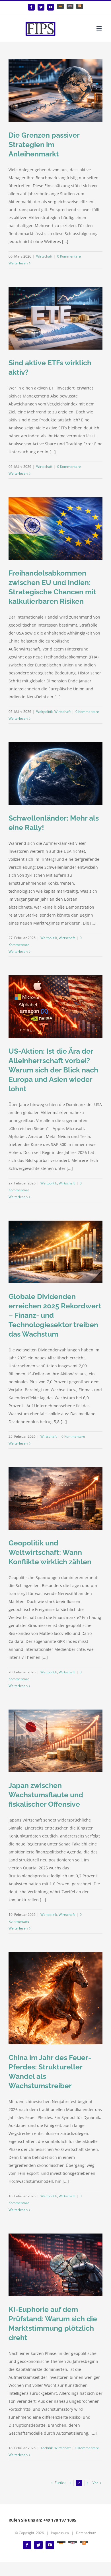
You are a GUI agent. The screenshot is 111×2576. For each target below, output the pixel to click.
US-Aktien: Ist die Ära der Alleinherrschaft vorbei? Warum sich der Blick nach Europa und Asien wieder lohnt (53, 1070)
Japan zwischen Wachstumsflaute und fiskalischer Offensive (46, 1795)
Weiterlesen (18, 263)
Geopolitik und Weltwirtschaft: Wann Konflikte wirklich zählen (50, 1552)
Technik (47, 2448)
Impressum (60, 2533)
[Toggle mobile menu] (99, 28)
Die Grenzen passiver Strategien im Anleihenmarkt (44, 144)
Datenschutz (86, 2533)
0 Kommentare (69, 256)
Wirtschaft (44, 256)
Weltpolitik (44, 712)
